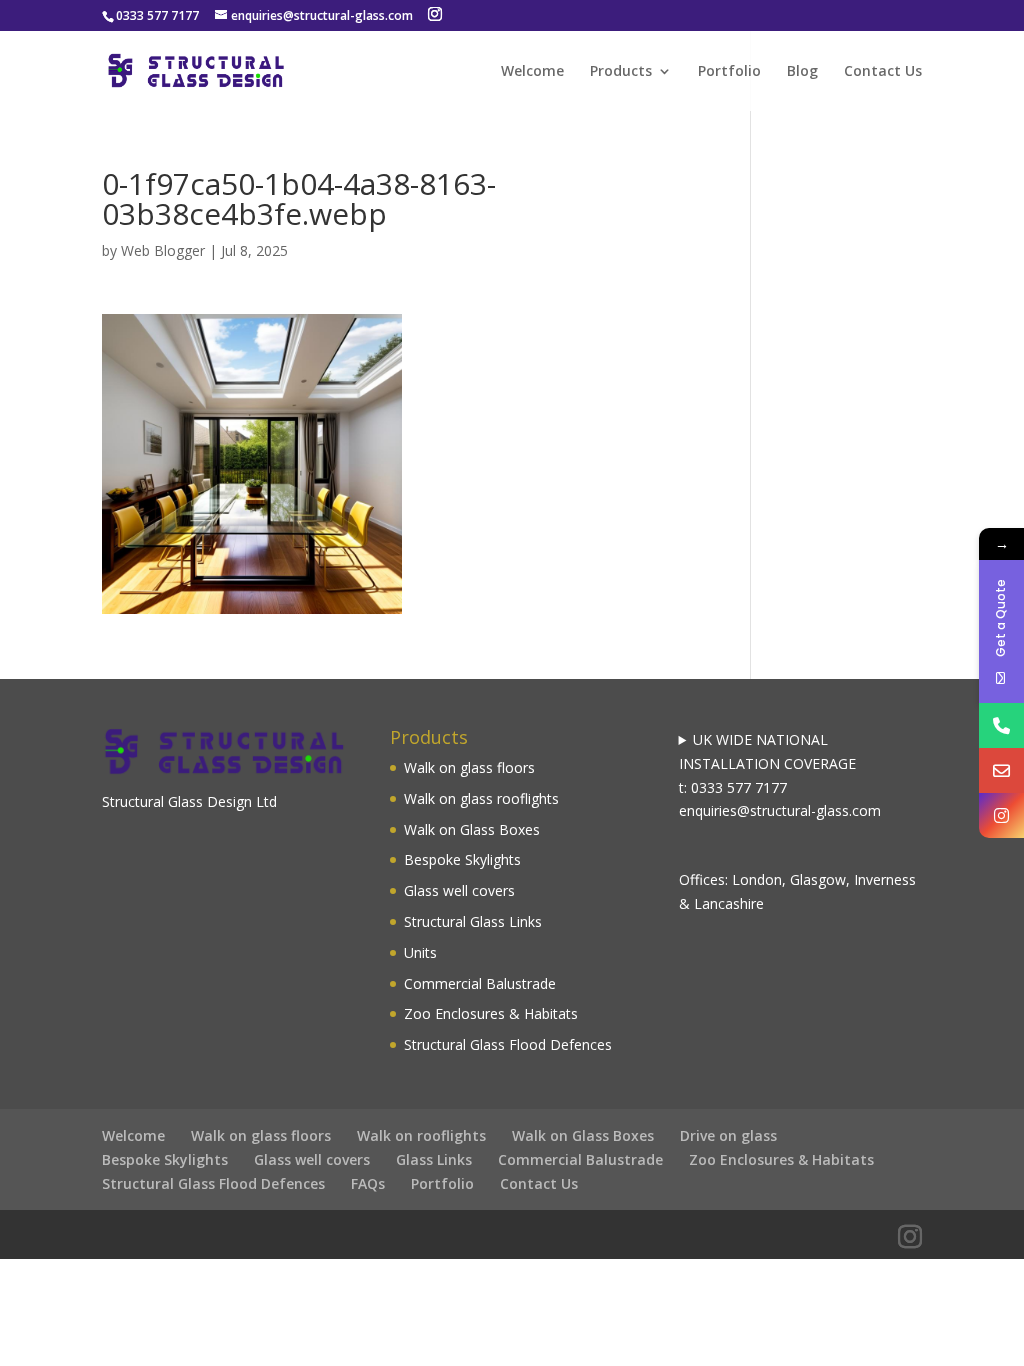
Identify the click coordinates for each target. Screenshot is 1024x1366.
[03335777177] (1001, 725)
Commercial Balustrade (480, 983)
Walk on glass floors (469, 767)
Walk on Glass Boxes (472, 829)
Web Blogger (163, 250)
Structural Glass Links (473, 921)
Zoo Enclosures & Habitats (491, 1013)
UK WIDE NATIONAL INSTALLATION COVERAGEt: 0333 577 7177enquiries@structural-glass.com (780, 775)
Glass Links (434, 1159)
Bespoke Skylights (462, 859)
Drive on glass (728, 1135)
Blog (802, 72)
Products (621, 72)
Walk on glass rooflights (481, 798)
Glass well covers (459, 890)
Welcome (532, 72)
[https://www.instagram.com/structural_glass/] (1001, 815)
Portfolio (729, 72)
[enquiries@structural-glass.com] (1001, 770)
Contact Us (883, 72)
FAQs (368, 1183)
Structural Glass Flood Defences (508, 1044)
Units (420, 952)
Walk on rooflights (421, 1135)
